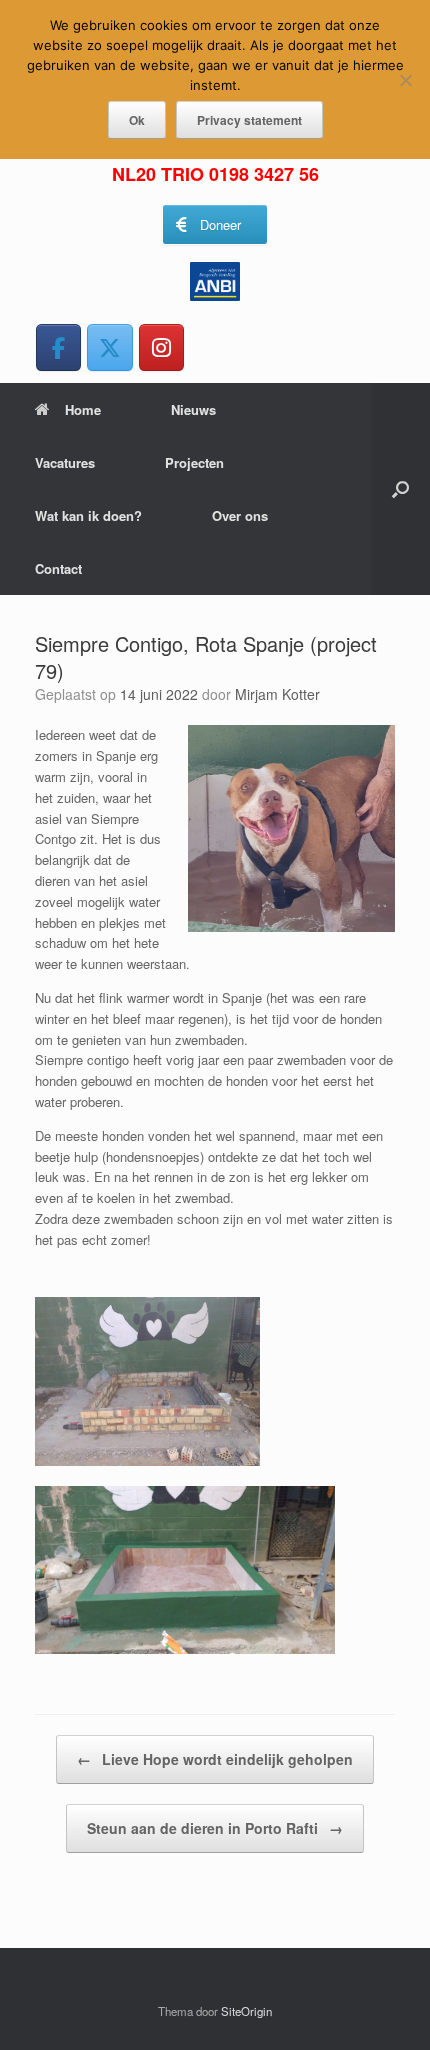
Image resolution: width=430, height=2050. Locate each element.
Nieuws (193, 409)
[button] (400, 489)
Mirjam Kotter (277, 694)
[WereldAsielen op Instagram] (161, 347)
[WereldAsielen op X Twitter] (109, 347)
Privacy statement (249, 120)
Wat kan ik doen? (88, 515)
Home (83, 409)
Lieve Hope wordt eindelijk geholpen (215, 1759)
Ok (137, 120)
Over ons (240, 515)
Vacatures (65, 462)
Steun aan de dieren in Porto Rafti (215, 1828)
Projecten (194, 462)
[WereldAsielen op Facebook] (58, 347)
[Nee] (405, 80)
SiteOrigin (246, 2011)
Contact (58, 568)
